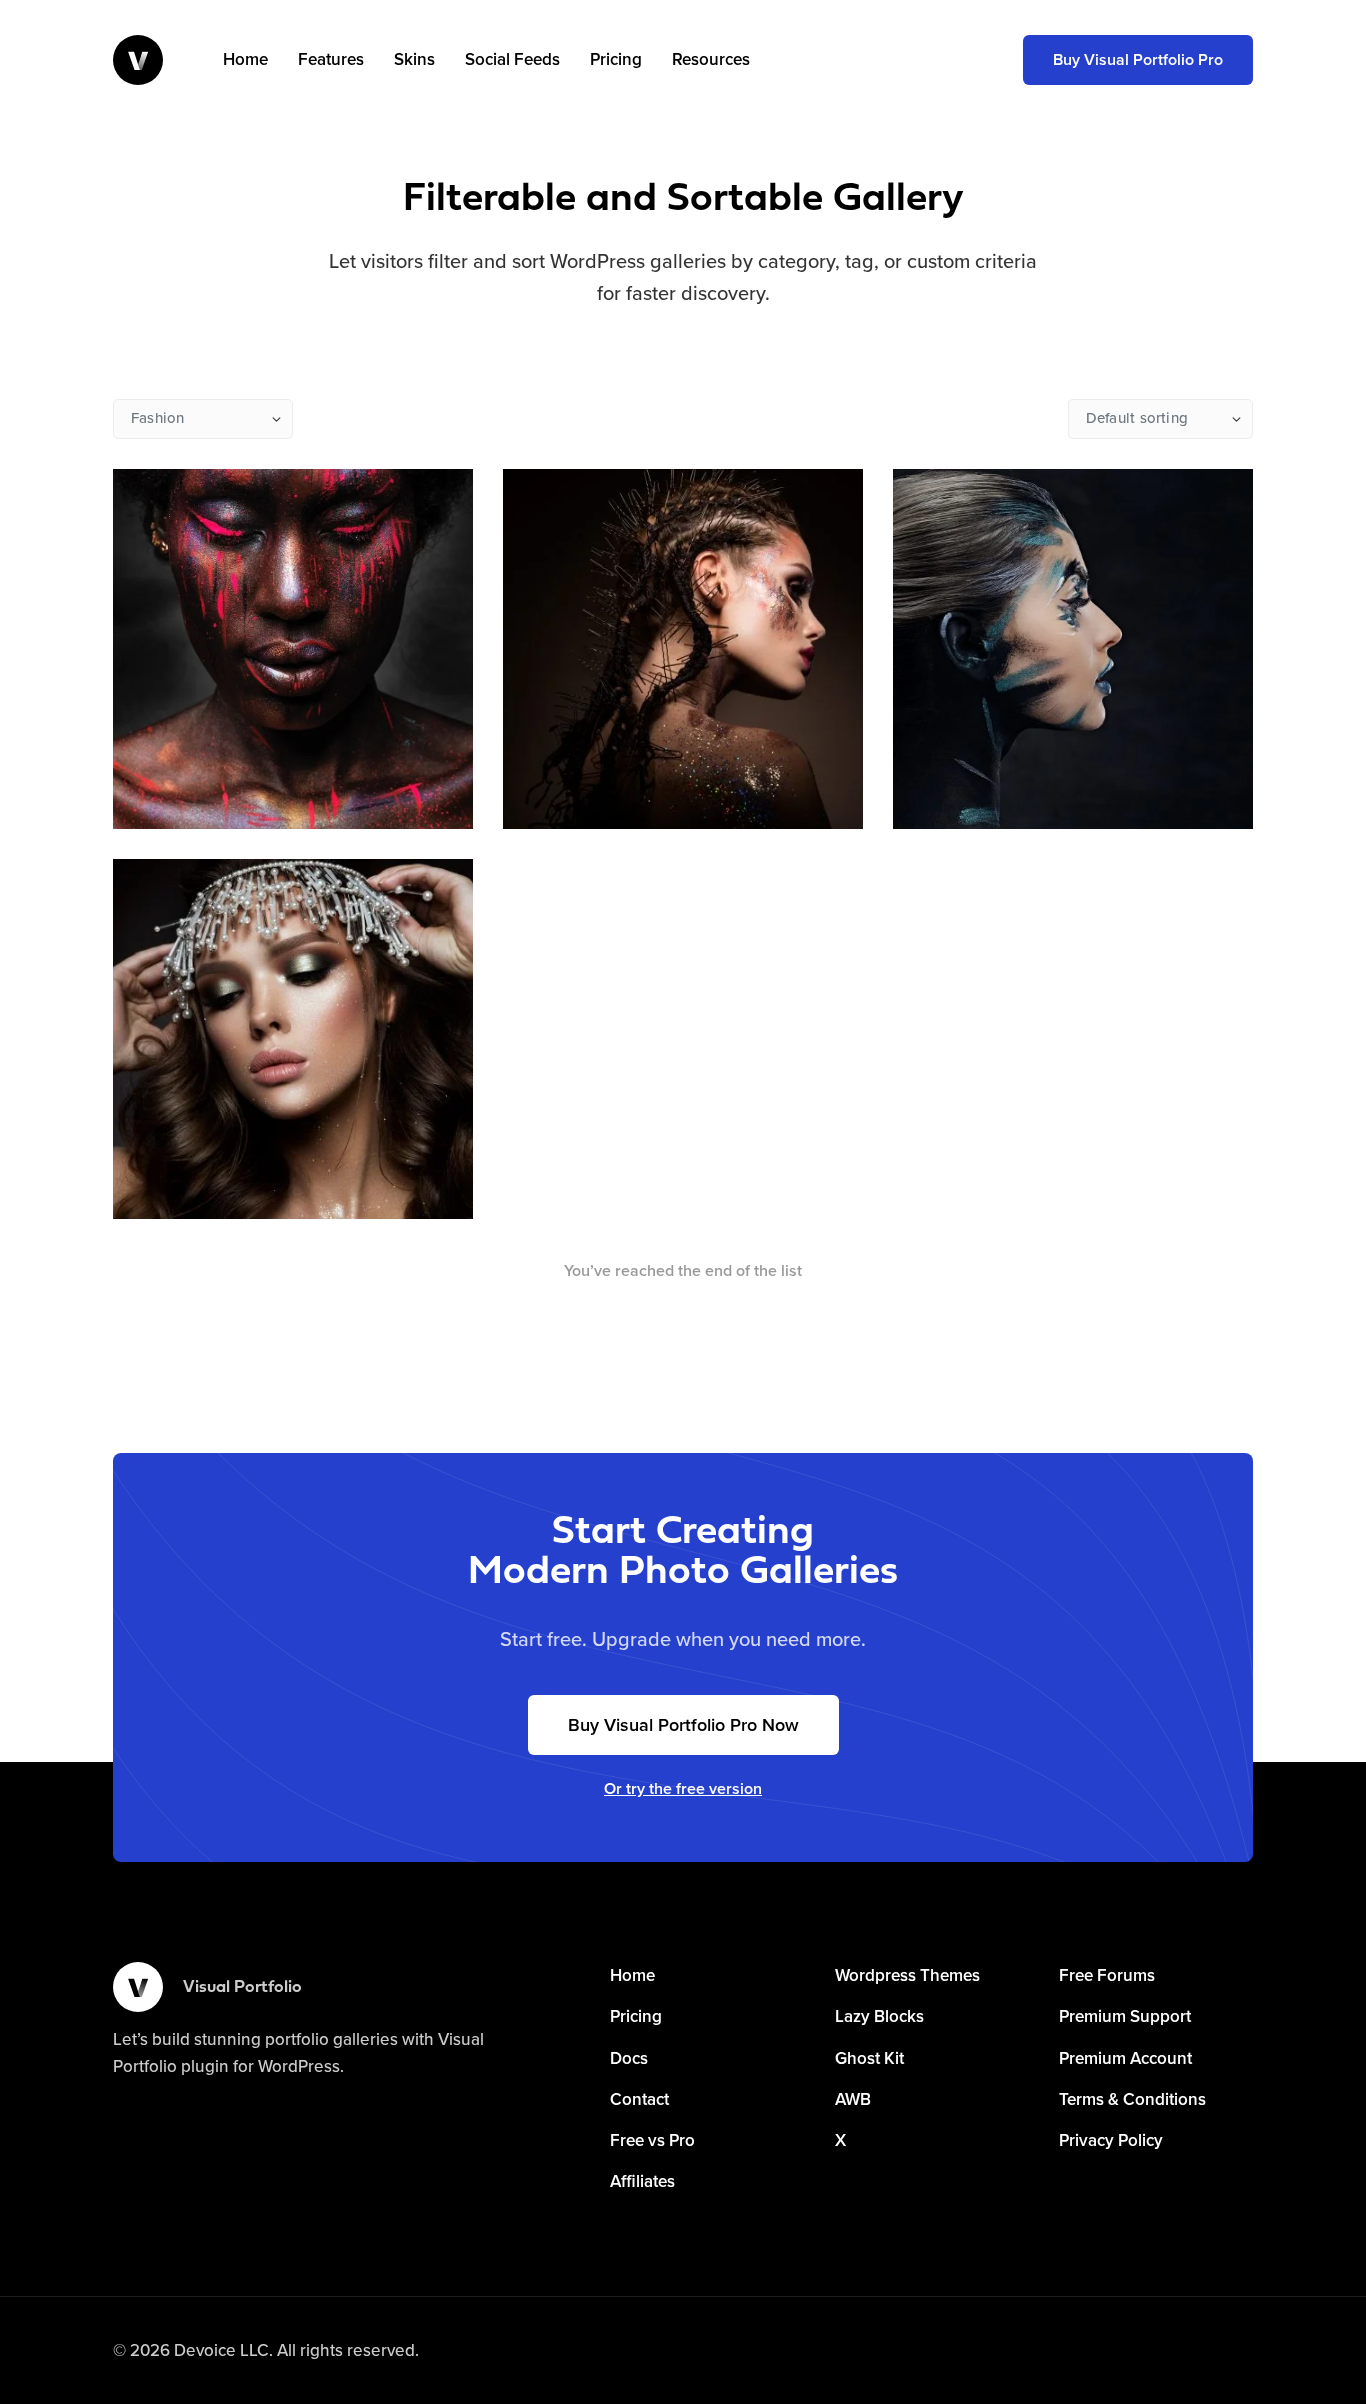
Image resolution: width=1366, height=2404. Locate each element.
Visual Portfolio (242, 1987)
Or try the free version (683, 1789)
